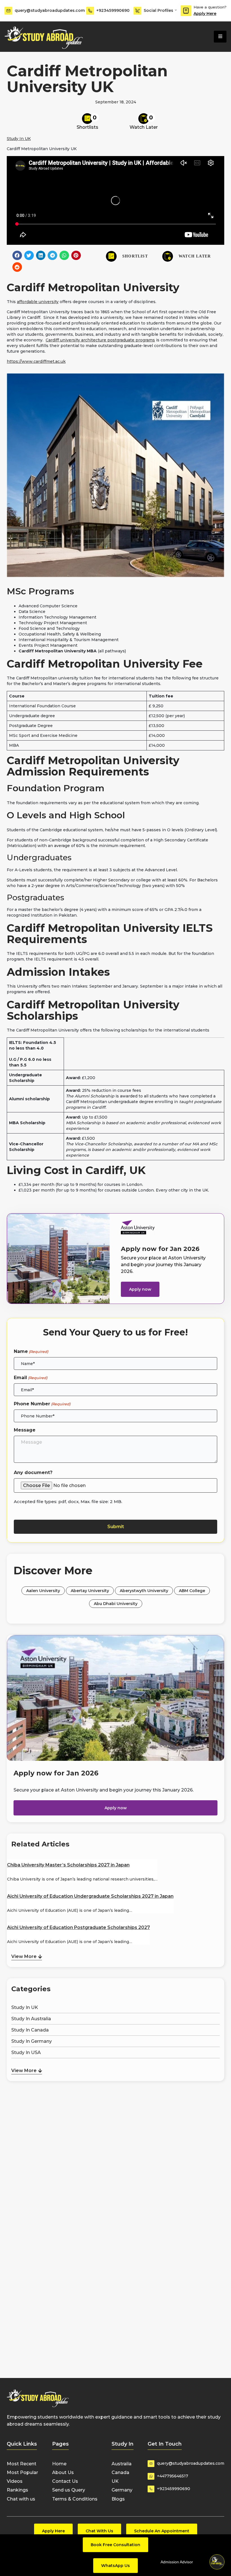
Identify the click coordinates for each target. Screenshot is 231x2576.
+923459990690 (113, 10)
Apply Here (205, 14)
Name (31, 1351)
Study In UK (19, 139)
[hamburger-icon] (220, 37)
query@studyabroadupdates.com (50, 10)
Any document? (33, 1473)
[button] (17, 255)
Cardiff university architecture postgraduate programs (100, 340)
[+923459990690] (90, 11)
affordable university (38, 302)
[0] (87, 119)
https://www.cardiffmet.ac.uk (36, 361)
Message (25, 1430)
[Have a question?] (186, 11)
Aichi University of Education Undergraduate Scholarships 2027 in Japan (90, 1896)
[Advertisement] (115, 2110)
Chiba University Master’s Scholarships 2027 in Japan (68, 1865)
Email (31, 1378)
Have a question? (210, 7)
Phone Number (42, 1404)
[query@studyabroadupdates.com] (8, 11)
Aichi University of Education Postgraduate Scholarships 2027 (78, 1927)
